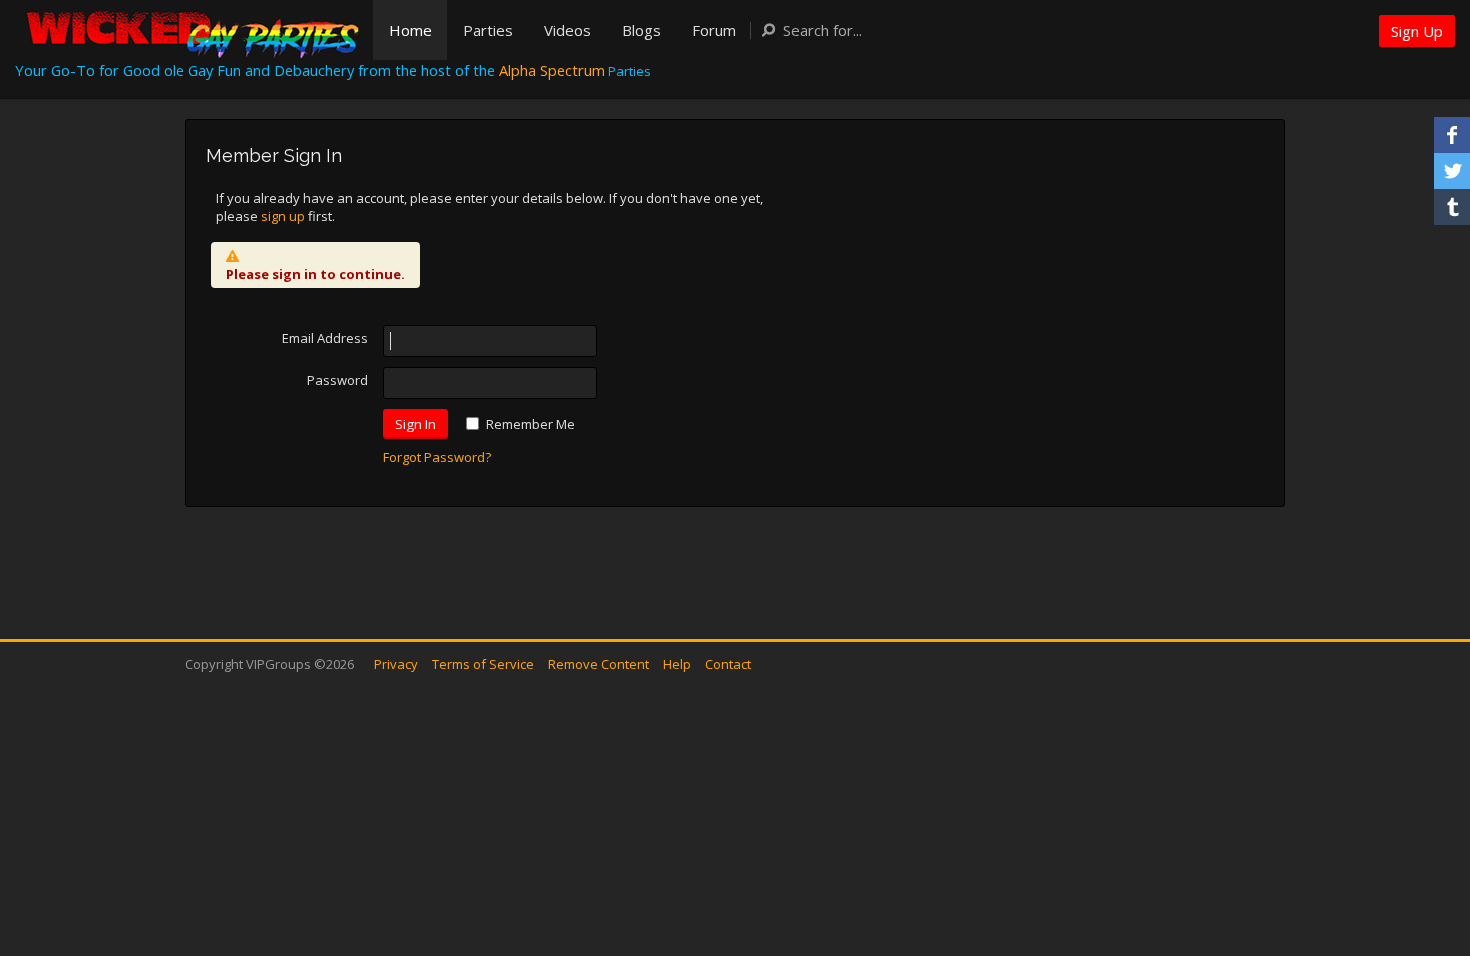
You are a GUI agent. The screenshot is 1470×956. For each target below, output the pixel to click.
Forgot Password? (437, 457)
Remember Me (530, 424)
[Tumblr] (1452, 207)
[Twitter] (1452, 171)
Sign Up (1417, 31)
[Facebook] (1452, 135)
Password (337, 380)
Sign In (415, 424)
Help (677, 664)
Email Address (325, 338)
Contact (728, 664)
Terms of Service (483, 664)
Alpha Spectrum (552, 70)
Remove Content (598, 664)
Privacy (396, 664)
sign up (283, 216)
